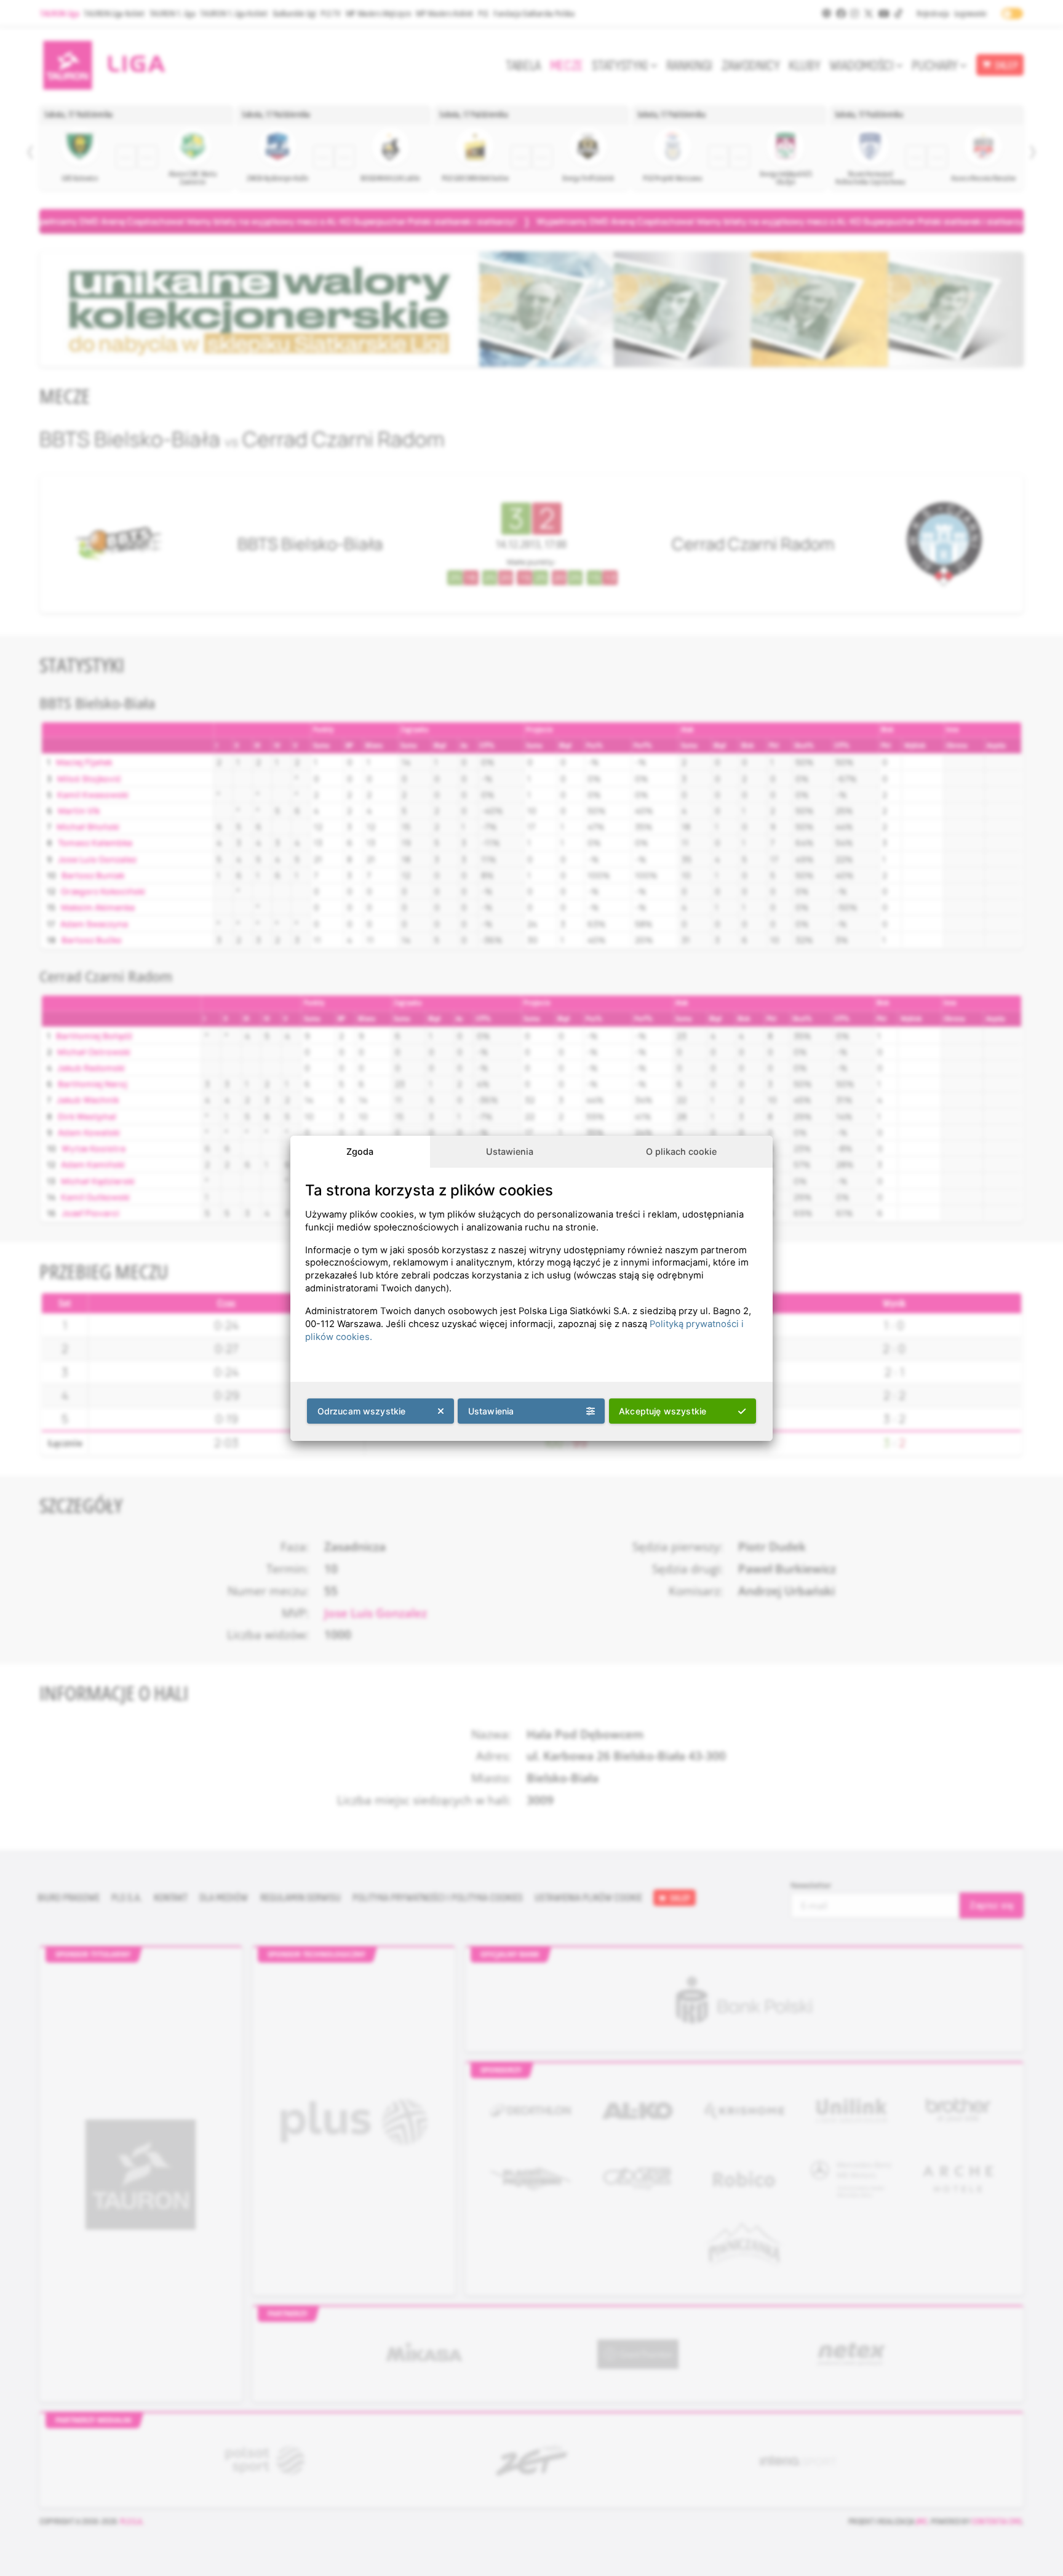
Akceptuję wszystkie (663, 1411)
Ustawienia (510, 1151)
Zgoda (360, 1151)
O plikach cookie (681, 1151)
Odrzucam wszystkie (362, 1411)
